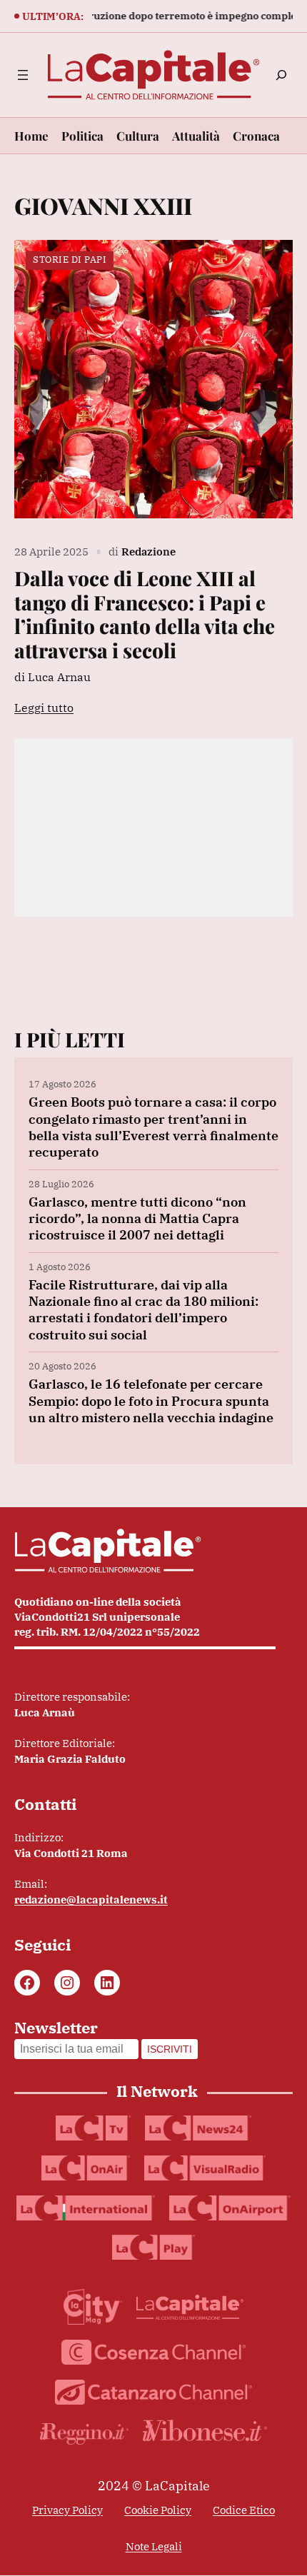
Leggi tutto (44, 708)
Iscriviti (170, 2049)
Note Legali (154, 2546)
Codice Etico (244, 2510)
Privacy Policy (67, 2510)
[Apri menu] (23, 75)
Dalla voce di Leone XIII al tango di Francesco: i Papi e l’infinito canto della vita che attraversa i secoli (145, 614)
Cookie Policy (158, 2510)
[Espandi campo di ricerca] (281, 75)
